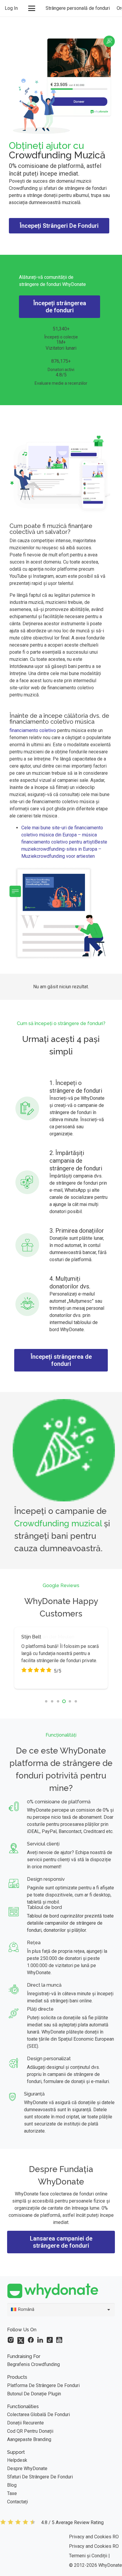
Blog (12, 2485)
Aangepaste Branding (29, 2439)
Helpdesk (17, 2460)
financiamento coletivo (33, 730)
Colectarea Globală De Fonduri (38, 2414)
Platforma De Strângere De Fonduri (43, 2385)
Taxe (12, 2493)
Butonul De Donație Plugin (34, 2394)
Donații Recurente (25, 2423)
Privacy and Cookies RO (94, 2537)
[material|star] (11, 2340)
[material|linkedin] (40, 2340)
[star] (18, 2523)
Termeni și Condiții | (89, 2556)
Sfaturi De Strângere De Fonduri (40, 2477)
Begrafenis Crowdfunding (33, 2364)
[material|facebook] (31, 2340)
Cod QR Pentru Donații (30, 2431)
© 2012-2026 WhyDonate (95, 2565)
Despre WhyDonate (27, 2468)
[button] (32, 8)
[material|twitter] (21, 2340)
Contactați (17, 2502)
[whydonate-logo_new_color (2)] (61, 2291)
